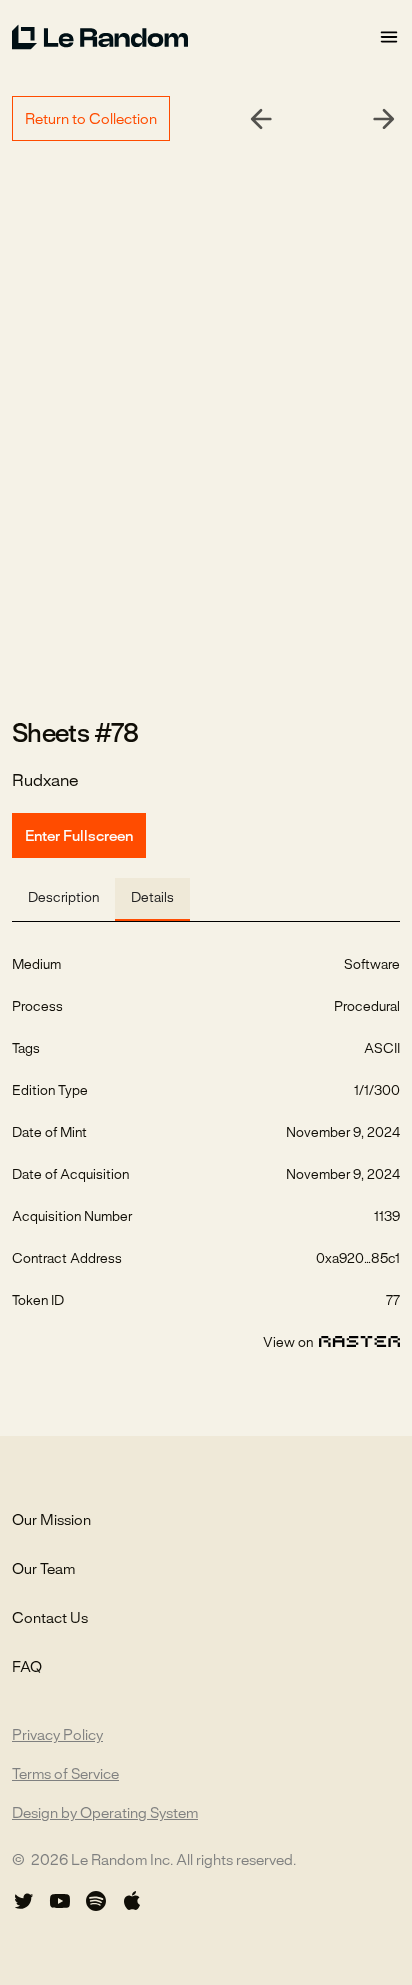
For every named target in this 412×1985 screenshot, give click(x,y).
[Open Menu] (389, 37)
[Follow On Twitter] (24, 1901)
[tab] (63, 899)
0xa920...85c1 (358, 1259)
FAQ (27, 1668)
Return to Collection (91, 120)
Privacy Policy (57, 1736)
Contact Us (50, 1619)
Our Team (43, 1570)
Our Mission (51, 1521)
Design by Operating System (105, 1814)
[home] (195, 37)
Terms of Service (65, 1775)
